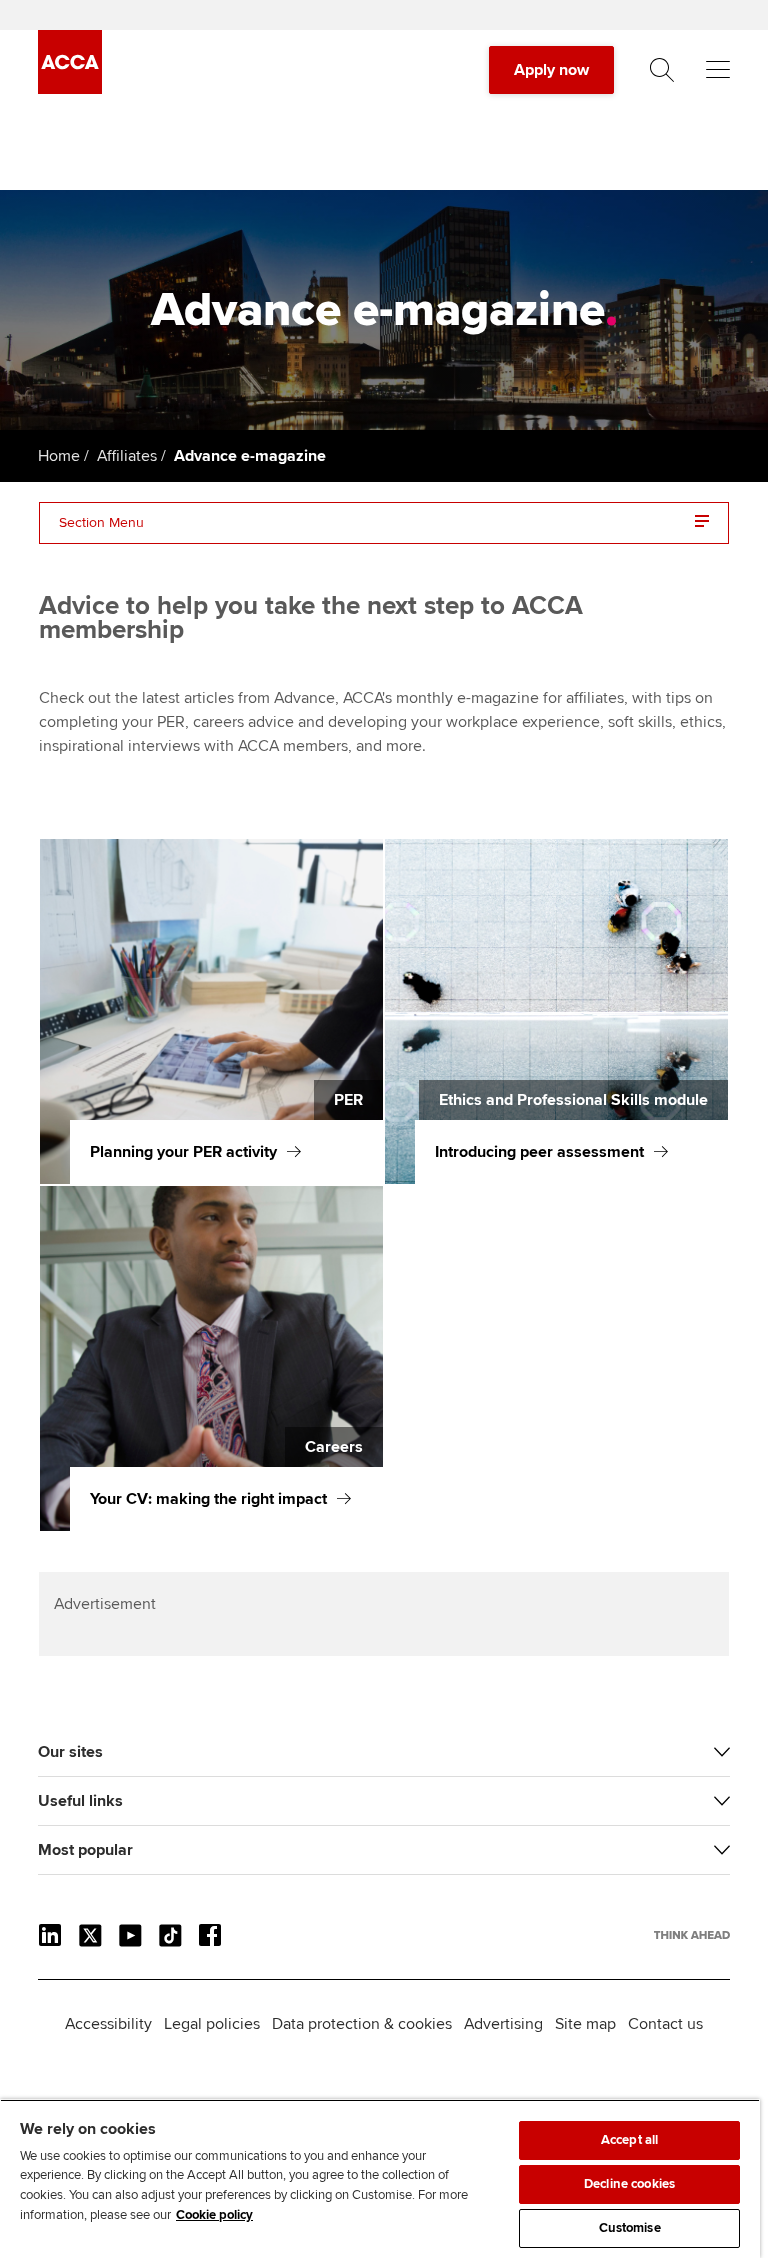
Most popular (85, 1850)
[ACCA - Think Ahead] (70, 89)
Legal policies (212, 2024)
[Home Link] (692, 1935)
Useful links (80, 1801)
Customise (630, 2228)
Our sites (70, 1752)
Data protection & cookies (362, 2024)
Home (59, 456)
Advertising (503, 2024)
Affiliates (127, 456)
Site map (585, 2024)
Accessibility (108, 2024)
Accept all (629, 2140)
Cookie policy (214, 2215)
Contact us (665, 2024)
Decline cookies (629, 2184)
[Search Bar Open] (662, 70)
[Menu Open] (718, 70)
